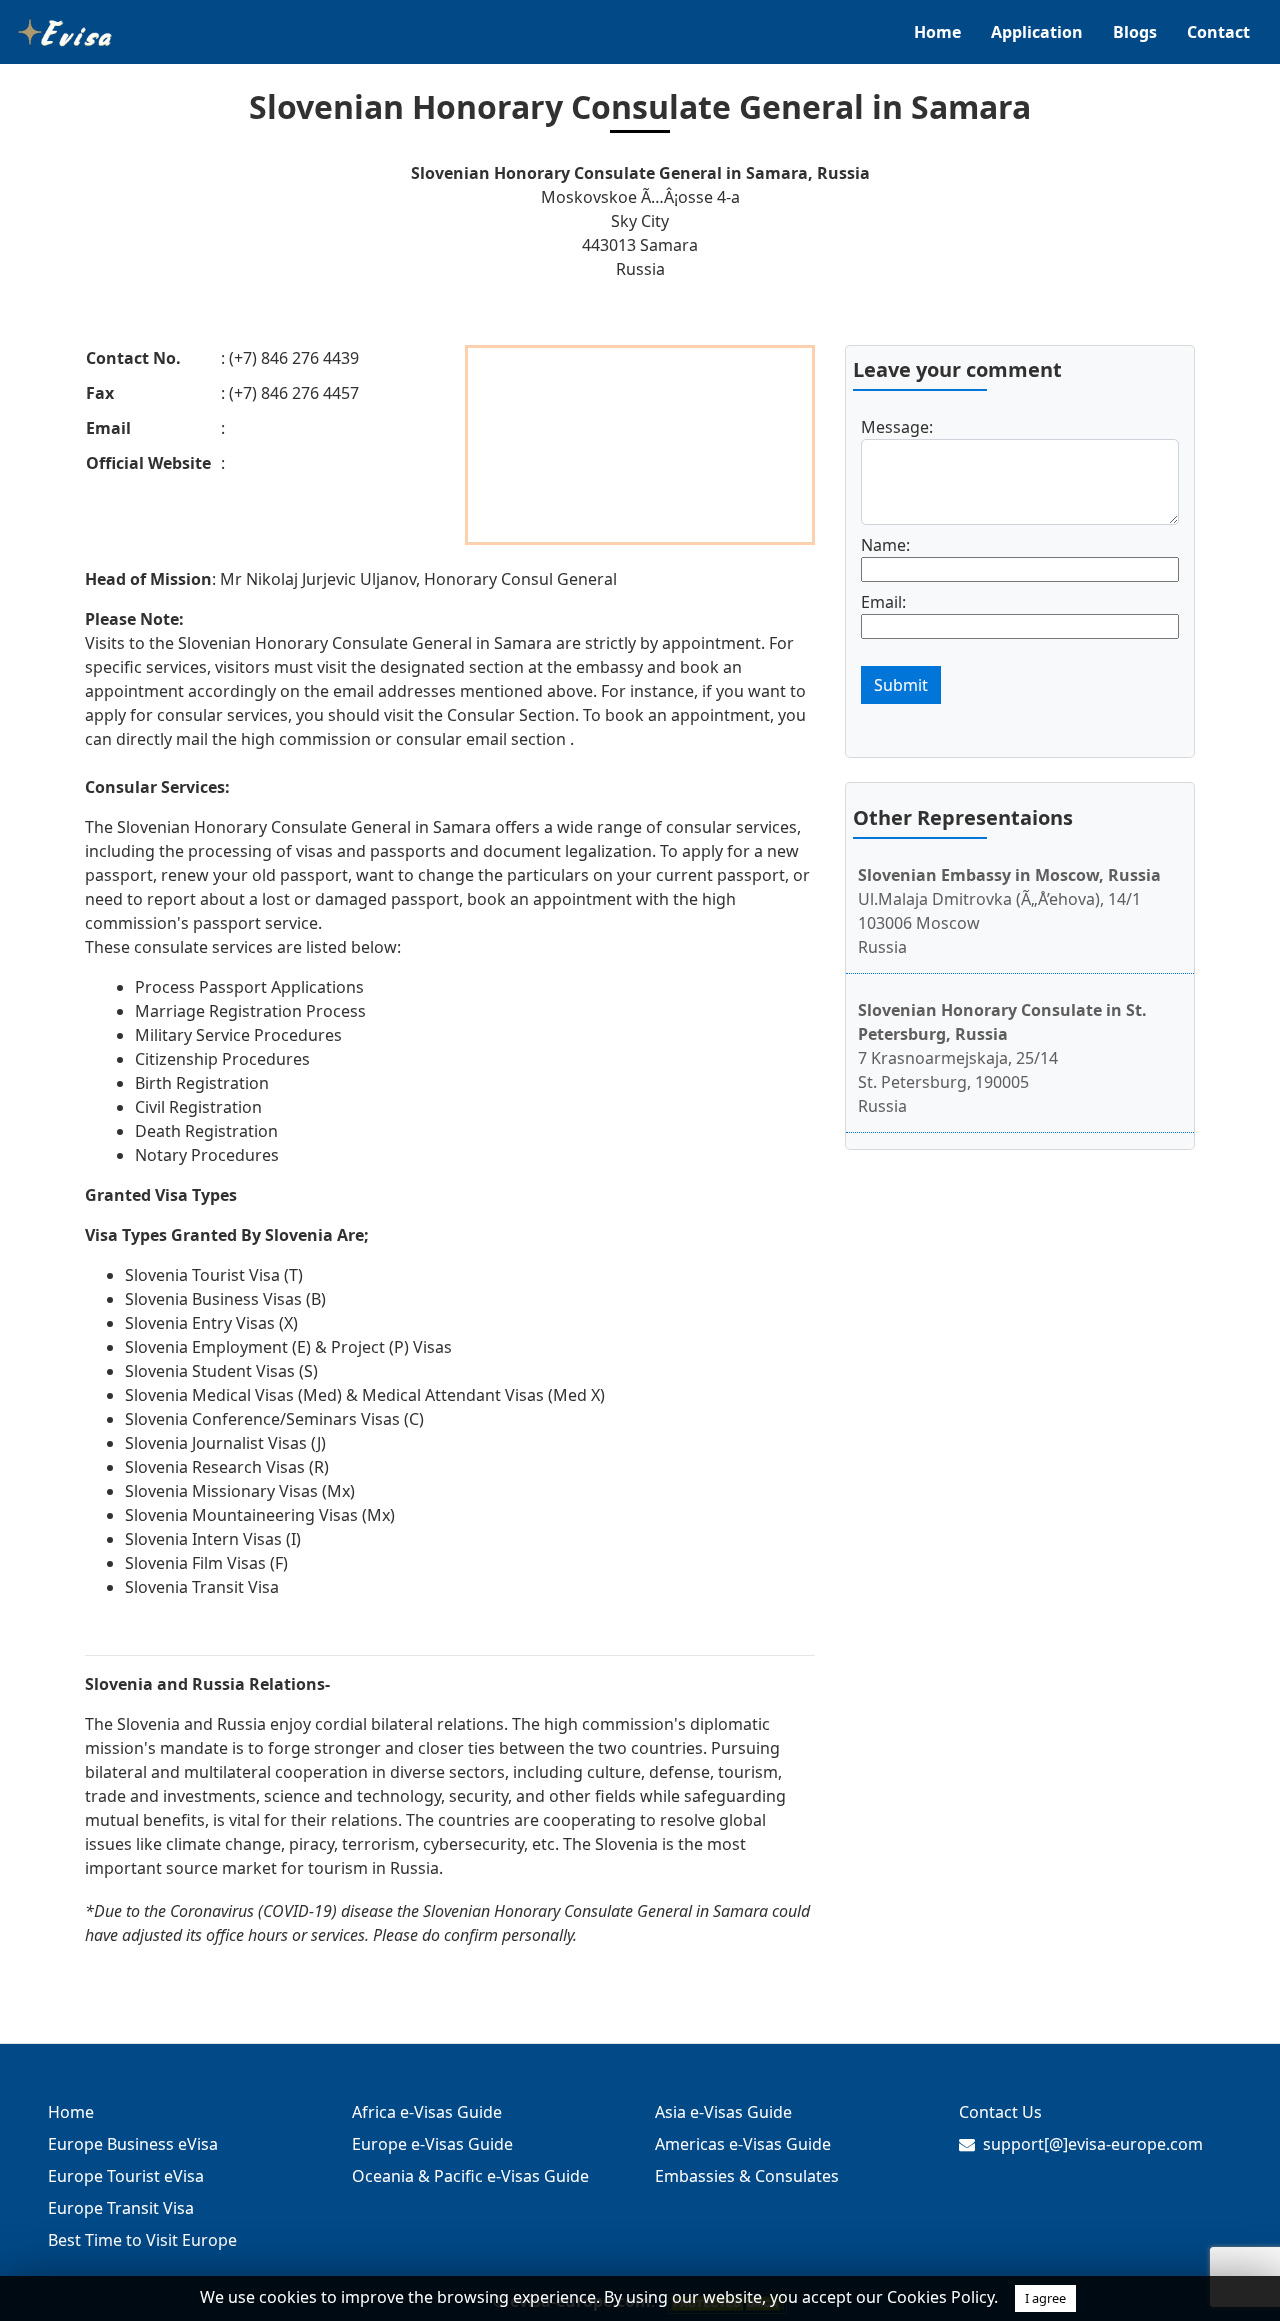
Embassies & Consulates (747, 2176)
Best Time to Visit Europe (142, 2240)
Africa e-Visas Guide (427, 2112)
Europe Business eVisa (133, 2144)
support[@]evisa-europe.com (1093, 2144)
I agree (1045, 2298)
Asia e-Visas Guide (723, 2112)
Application (1037, 32)
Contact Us (1000, 2112)
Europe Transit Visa (121, 2208)
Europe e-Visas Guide (432, 2144)
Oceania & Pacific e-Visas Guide (470, 2176)
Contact (1218, 32)
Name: (885, 545)
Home (937, 32)
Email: (883, 602)
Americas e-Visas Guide (743, 2144)
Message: (897, 427)
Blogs (1135, 32)
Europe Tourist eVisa (126, 2176)
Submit (901, 685)
